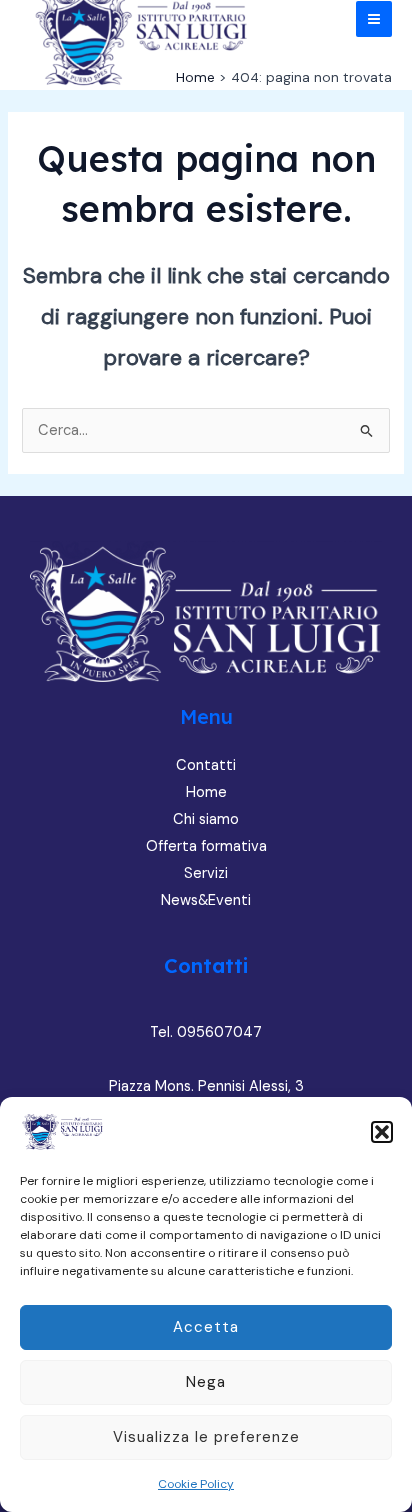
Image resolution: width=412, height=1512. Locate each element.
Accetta (206, 1327)
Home (206, 792)
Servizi (206, 873)
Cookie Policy (196, 1484)
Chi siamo (206, 819)
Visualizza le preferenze (206, 1437)
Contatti (206, 765)
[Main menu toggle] (374, 19)
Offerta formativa (206, 846)
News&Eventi (206, 900)
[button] (382, 1132)
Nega (206, 1382)
